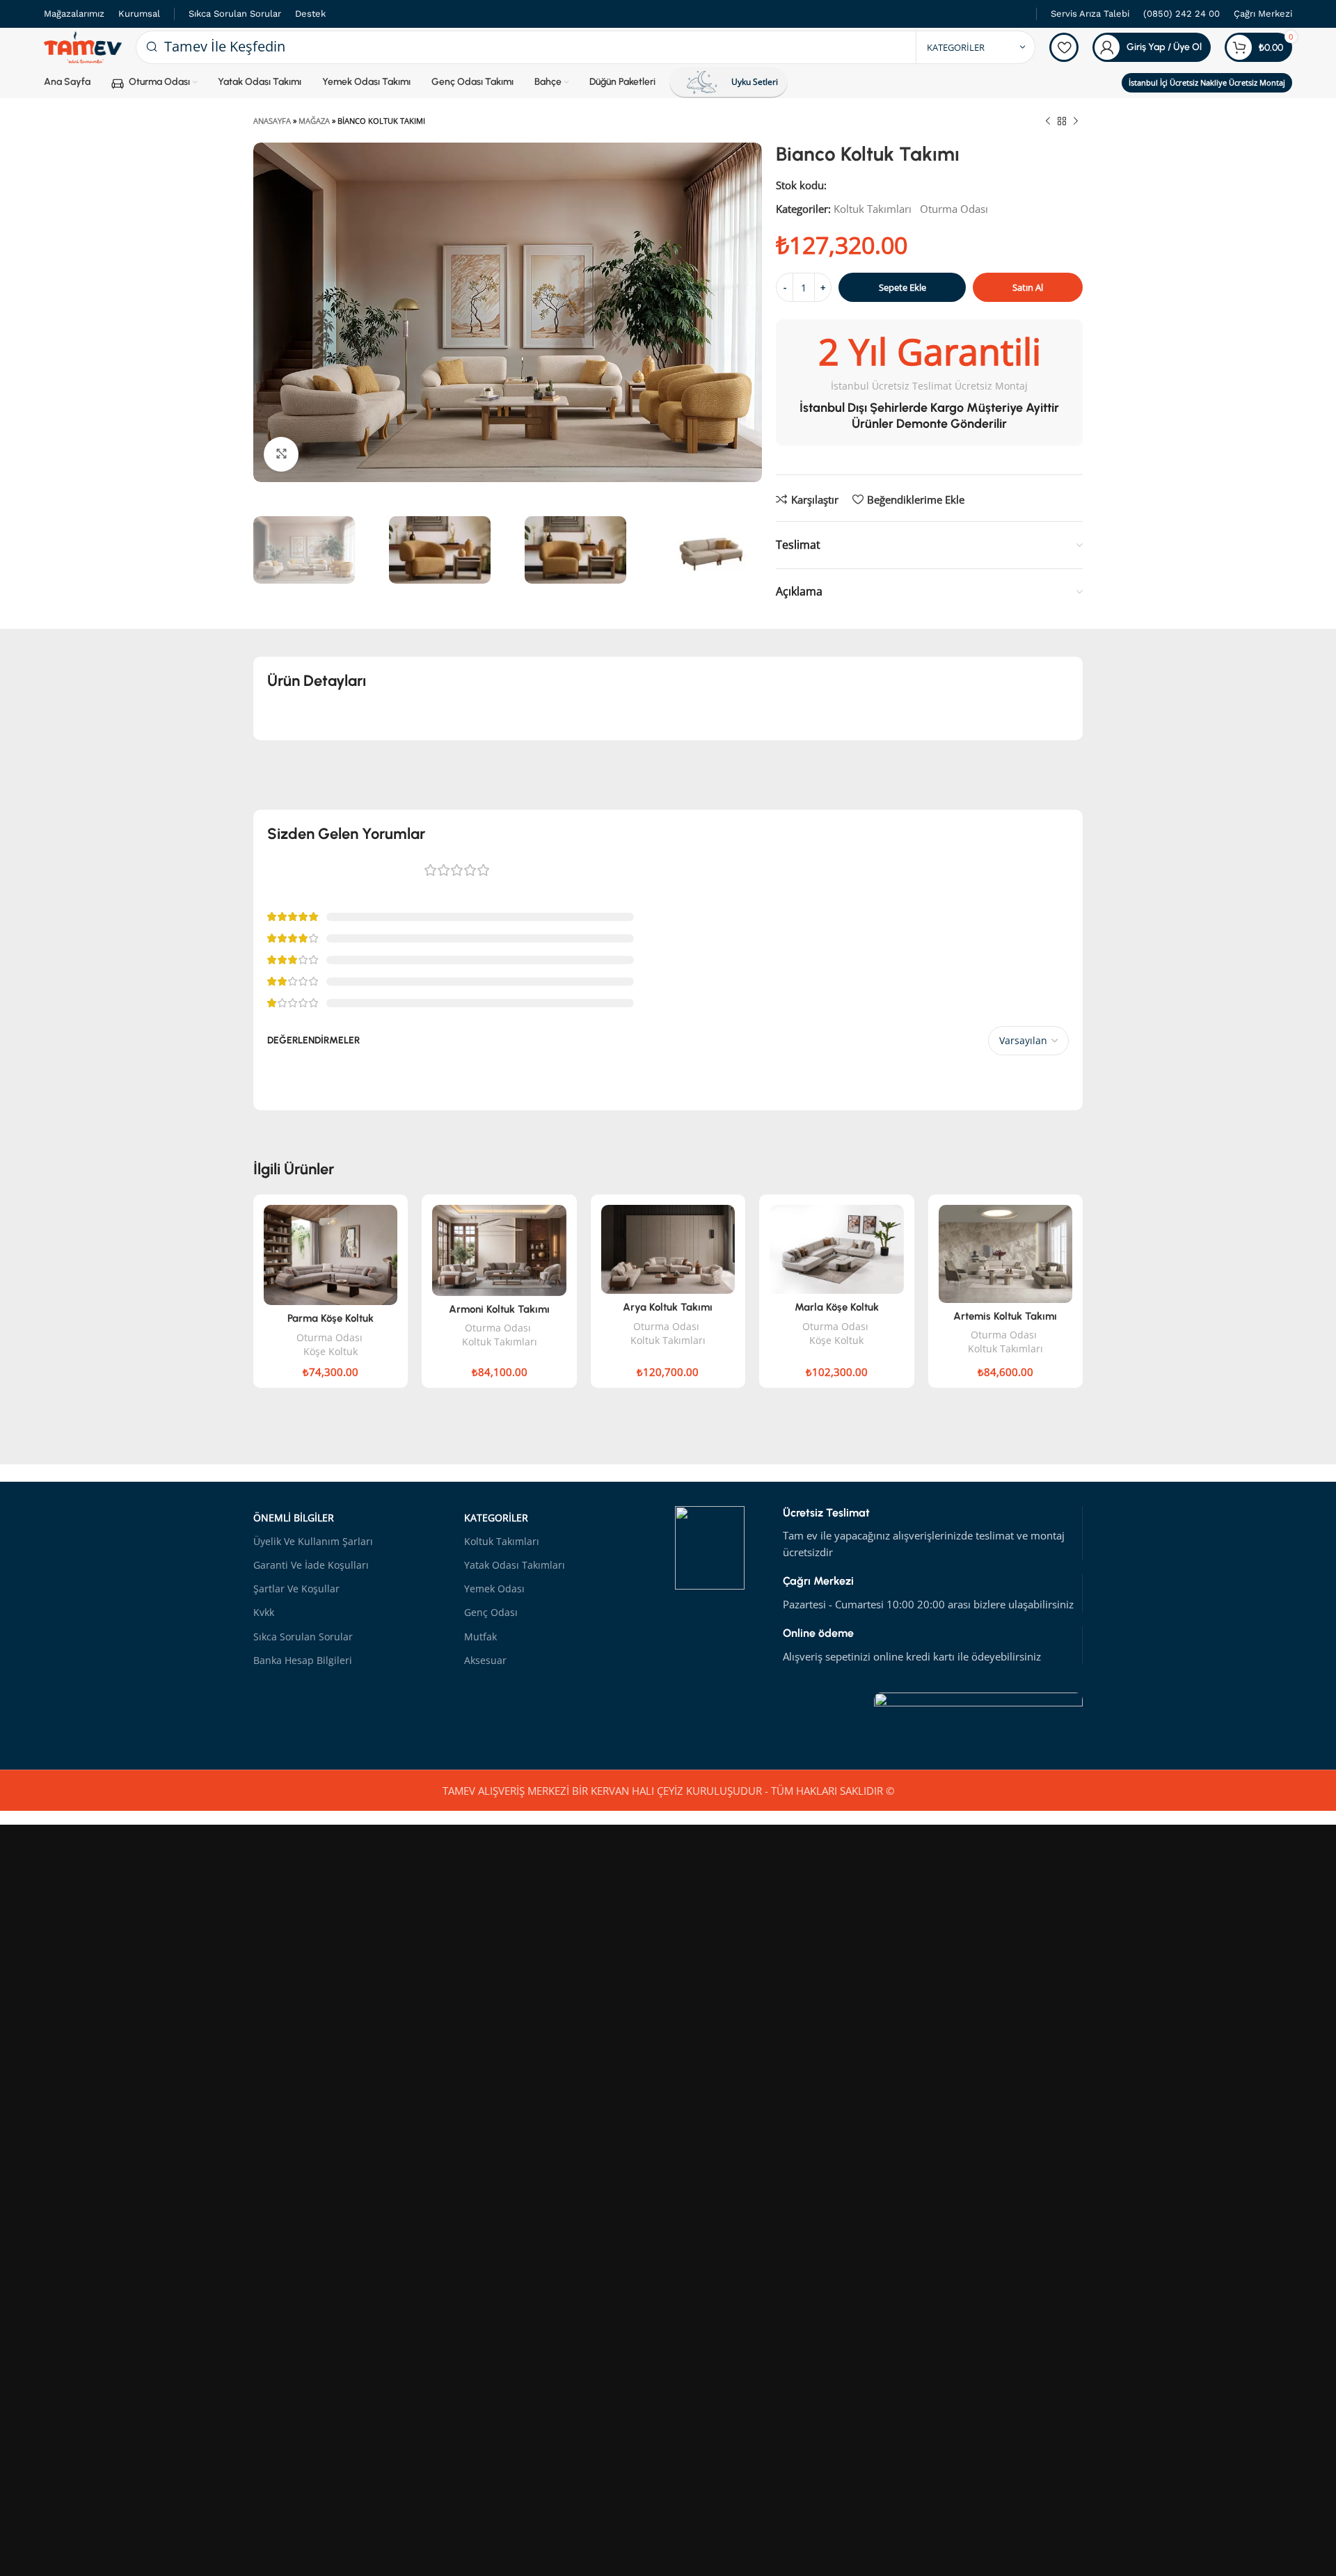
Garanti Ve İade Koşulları (311, 1565)
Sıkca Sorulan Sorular (303, 1637)
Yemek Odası (494, 1589)
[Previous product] (1048, 122)
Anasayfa (272, 121)
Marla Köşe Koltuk (837, 1307)
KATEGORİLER (496, 1518)
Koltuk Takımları (873, 209)
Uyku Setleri (755, 82)
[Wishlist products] (1064, 47)
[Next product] (1076, 122)
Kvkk (264, 1612)
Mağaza (314, 121)
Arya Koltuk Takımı (668, 1307)
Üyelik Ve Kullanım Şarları (313, 1541)
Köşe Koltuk (331, 1351)
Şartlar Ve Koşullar (296, 1589)
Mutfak (480, 1637)
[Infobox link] (1090, 14)
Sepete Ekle (902, 287)
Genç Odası (491, 1612)
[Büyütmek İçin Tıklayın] (281, 454)
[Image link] (978, 1715)
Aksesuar (485, 1660)
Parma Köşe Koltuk (331, 1318)
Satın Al (1028, 287)
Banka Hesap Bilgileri (303, 1660)
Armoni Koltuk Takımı (499, 1309)
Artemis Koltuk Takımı (1005, 1316)
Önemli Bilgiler (294, 1518)
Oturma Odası (954, 209)
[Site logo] (83, 46)
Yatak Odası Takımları (515, 1565)
